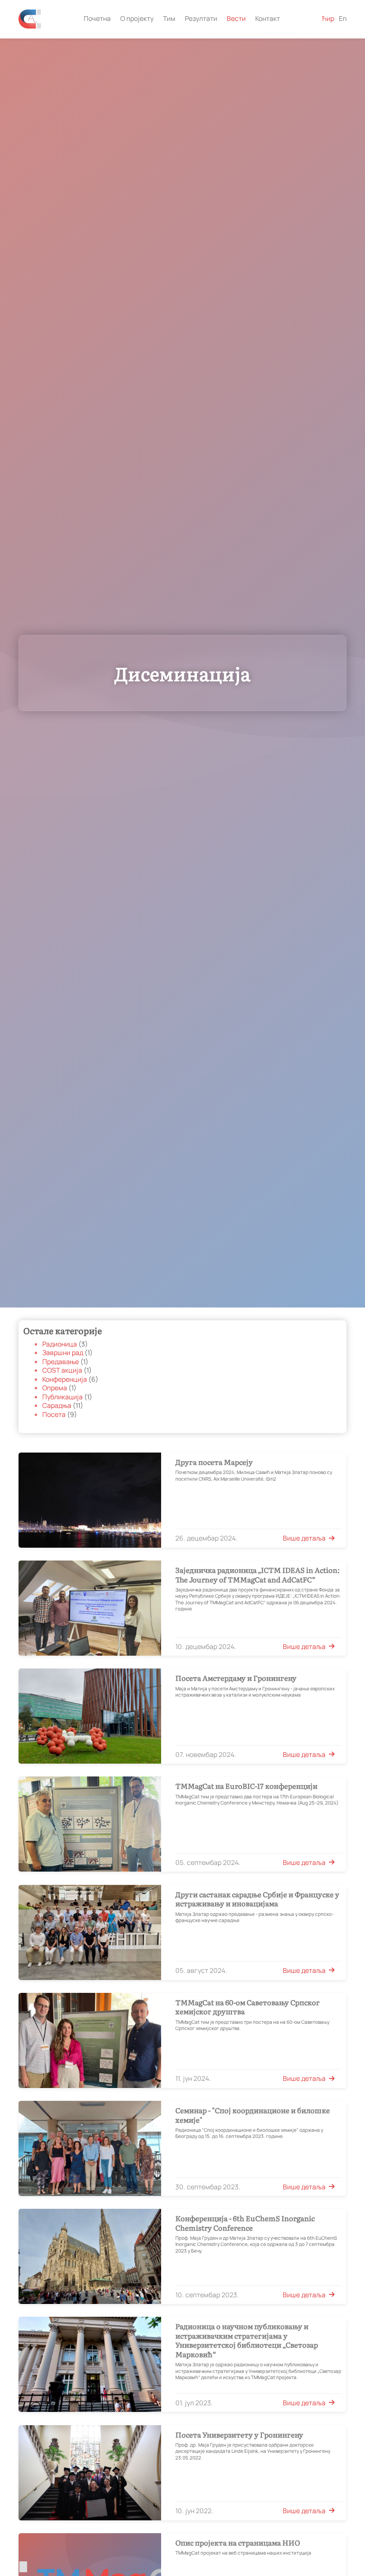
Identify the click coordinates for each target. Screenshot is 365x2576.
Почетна (97, 19)
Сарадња (58, 1405)
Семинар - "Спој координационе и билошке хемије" (253, 2115)
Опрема (55, 1388)
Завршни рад (63, 1353)
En (343, 19)
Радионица (60, 1344)
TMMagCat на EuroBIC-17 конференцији (246, 1786)
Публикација (63, 1397)
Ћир (328, 19)
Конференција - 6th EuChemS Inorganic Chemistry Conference (245, 2223)
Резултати (201, 19)
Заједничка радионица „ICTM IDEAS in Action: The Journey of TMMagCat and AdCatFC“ (258, 1575)
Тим (169, 19)
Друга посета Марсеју (214, 1462)
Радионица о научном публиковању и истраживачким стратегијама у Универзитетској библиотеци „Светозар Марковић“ (247, 2340)
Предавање (61, 1362)
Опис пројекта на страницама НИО (238, 2543)
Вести (236, 19)
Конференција (65, 1379)
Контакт (268, 19)
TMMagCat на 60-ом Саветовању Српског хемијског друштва (248, 2007)
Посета (55, 1415)
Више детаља (304, 1538)
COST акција (63, 1370)
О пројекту (137, 19)
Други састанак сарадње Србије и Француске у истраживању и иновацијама (257, 1899)
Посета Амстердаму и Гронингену (236, 1678)
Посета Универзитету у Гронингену (239, 2435)
